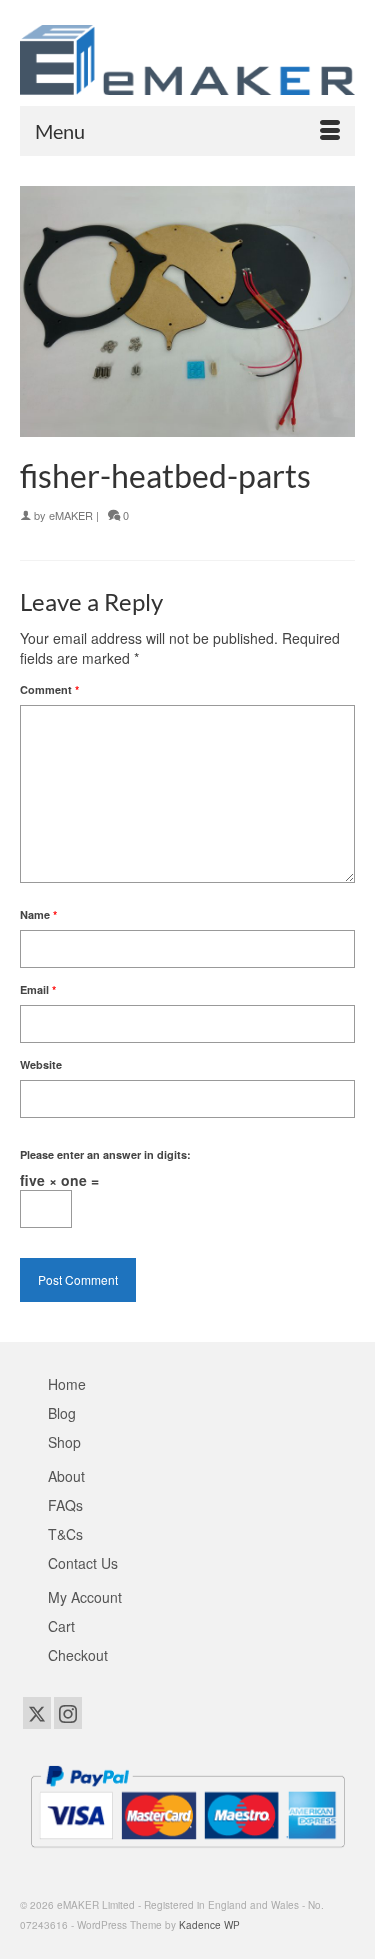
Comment (49, 689)
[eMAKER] (187, 60)
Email (38, 989)
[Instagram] (68, 1713)
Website (41, 1064)
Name (38, 914)
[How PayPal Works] (187, 1804)
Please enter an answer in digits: (105, 1154)
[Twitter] (37, 1713)
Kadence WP (209, 1925)
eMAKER (71, 515)
